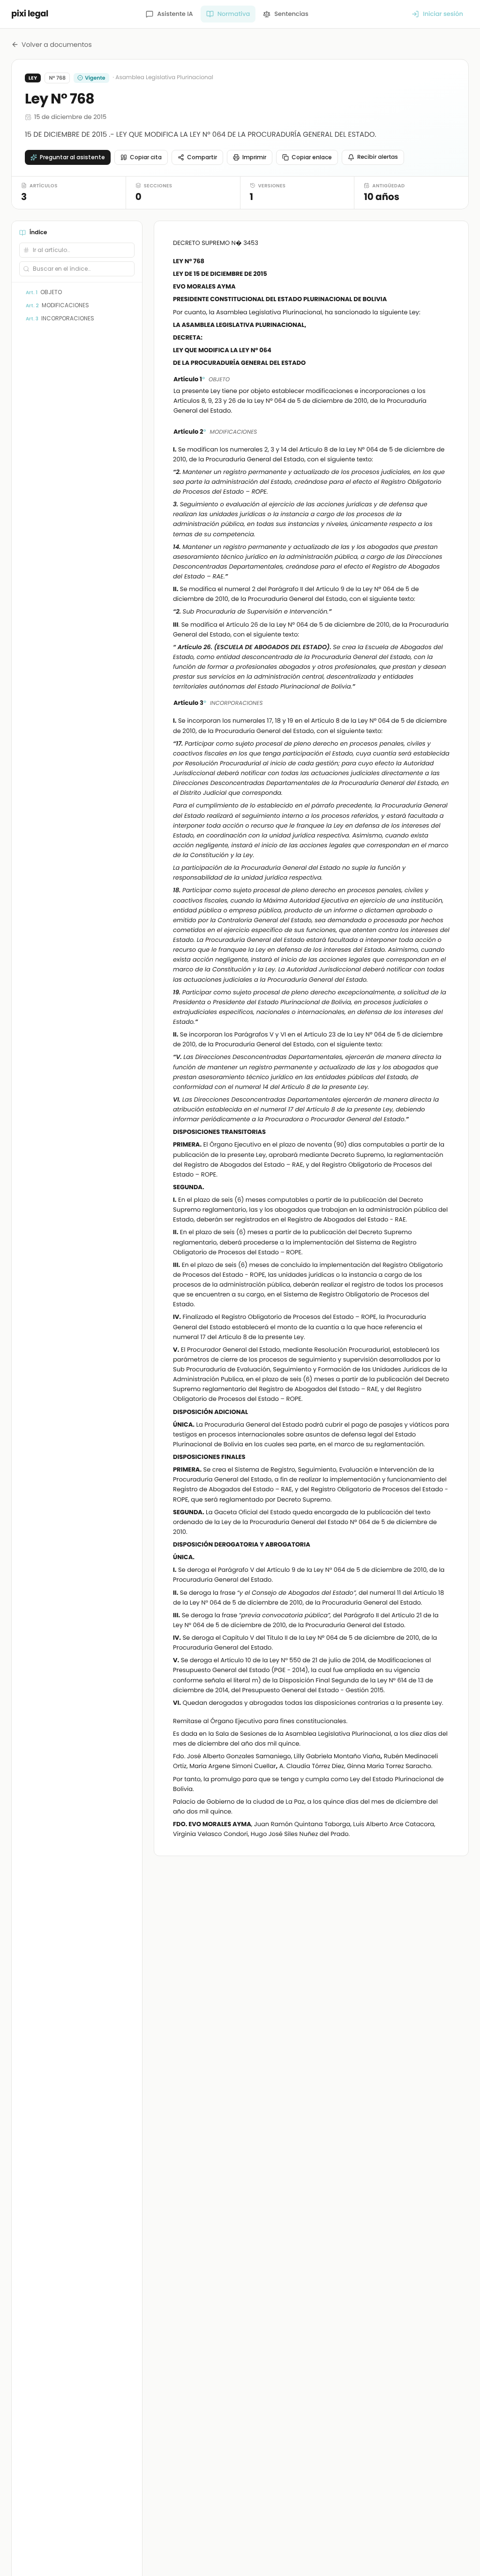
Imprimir (254, 157)
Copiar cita (146, 157)
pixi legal (30, 14)
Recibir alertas (378, 157)
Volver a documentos (57, 44)
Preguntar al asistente (72, 157)
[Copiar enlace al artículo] (444, 380)
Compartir (202, 157)
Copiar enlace (312, 157)
